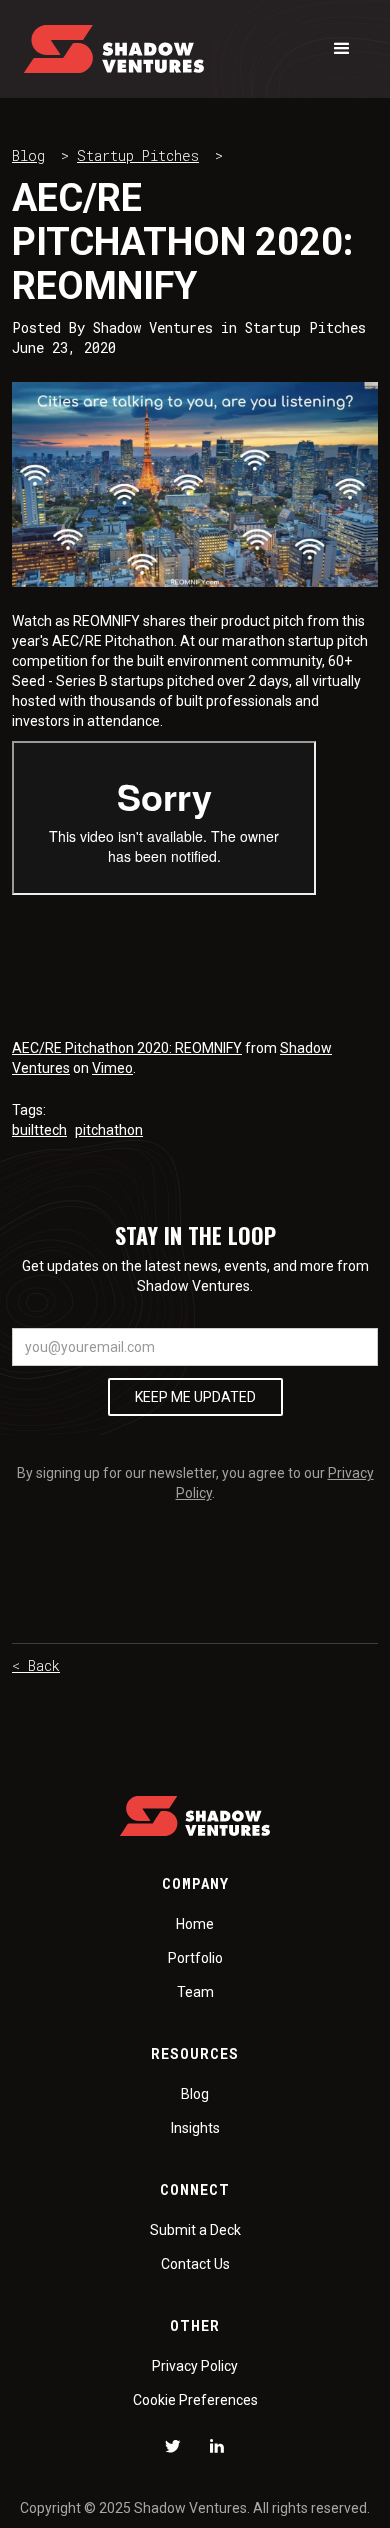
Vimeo (112, 1068)
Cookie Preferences (195, 2400)
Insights (195, 2128)
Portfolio (195, 1958)
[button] (342, 49)
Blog (28, 155)
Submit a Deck (195, 2230)
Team (195, 1992)
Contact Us (195, 2264)
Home (195, 1924)
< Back (36, 1665)
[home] (114, 49)
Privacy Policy (195, 2366)
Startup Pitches (138, 155)
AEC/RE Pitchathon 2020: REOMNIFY (127, 1048)
